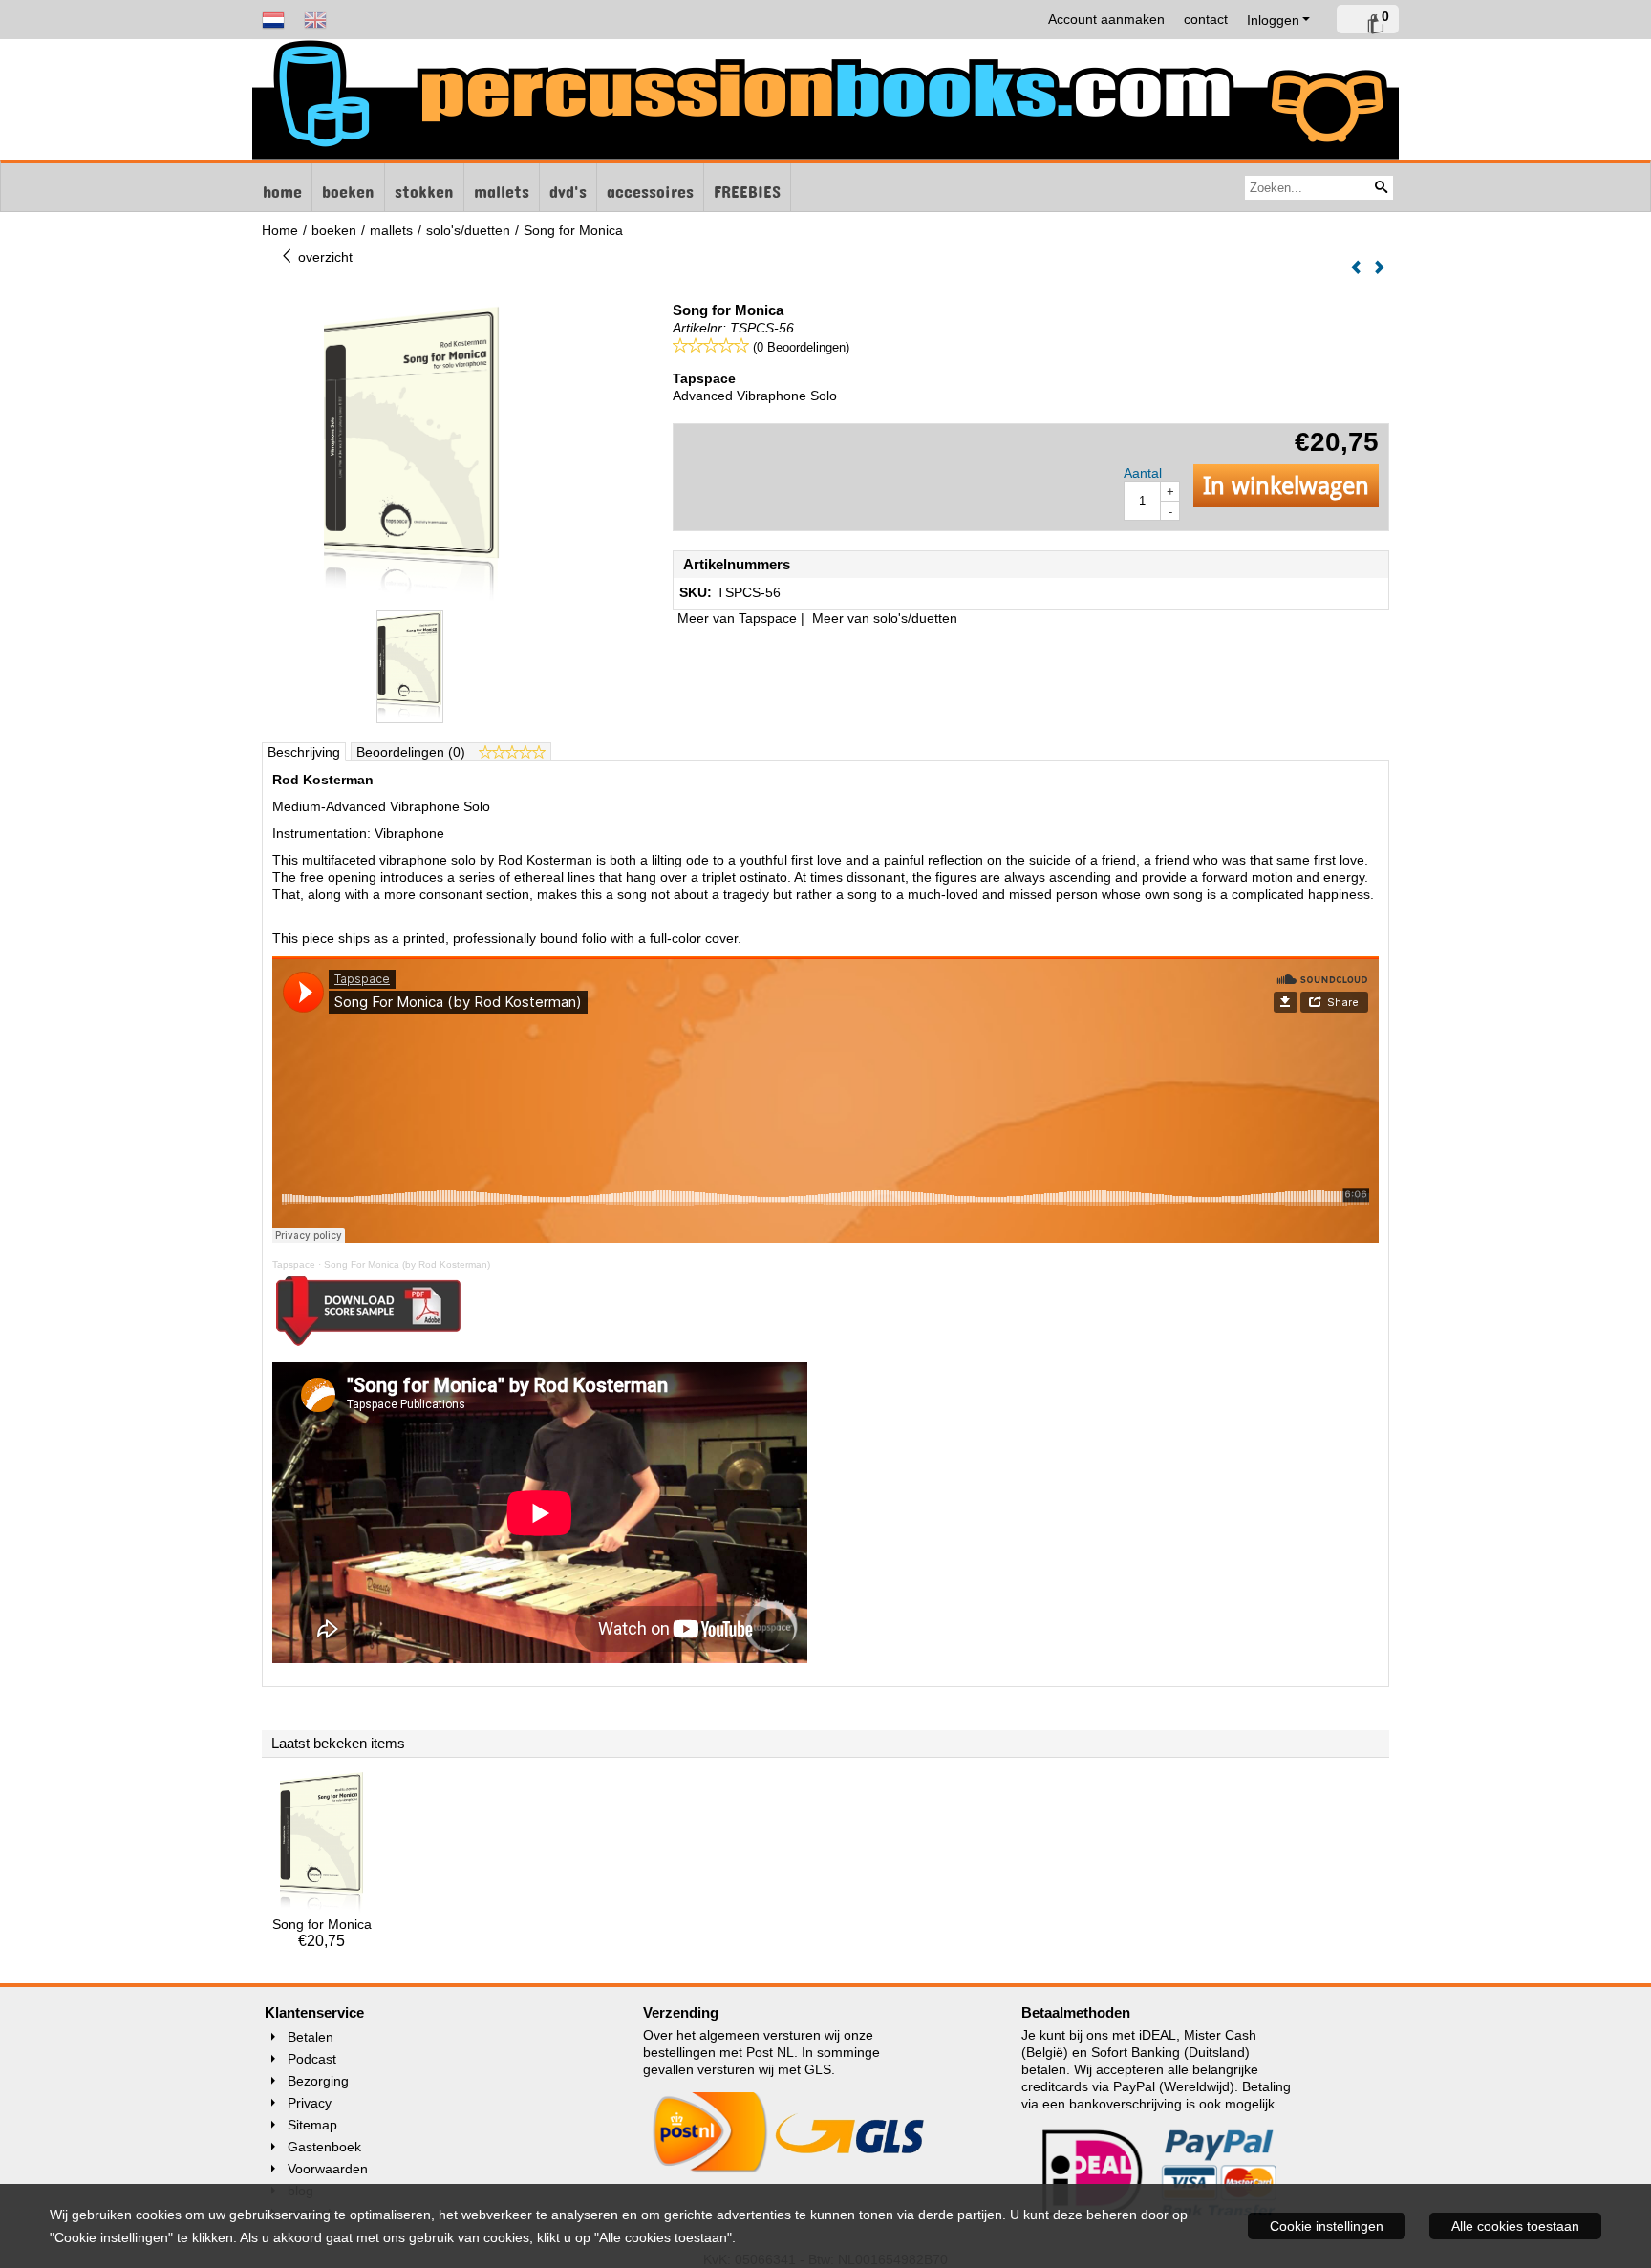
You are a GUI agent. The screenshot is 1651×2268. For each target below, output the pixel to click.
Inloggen (1273, 20)
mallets (502, 187)
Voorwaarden (328, 2169)
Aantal (1143, 473)
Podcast (312, 2059)
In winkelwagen (1286, 486)
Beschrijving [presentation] (304, 752)
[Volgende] (1380, 268)
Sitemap (312, 2125)
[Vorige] (1356, 268)
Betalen (311, 2037)
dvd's (568, 187)
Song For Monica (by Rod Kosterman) (407, 1264)
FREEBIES (747, 187)
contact (1206, 19)
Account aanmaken (1106, 19)
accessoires (650, 187)
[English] (315, 19)
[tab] (304, 752)
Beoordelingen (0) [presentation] (413, 752)
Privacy (310, 2103)
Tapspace (294, 1264)
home (282, 187)
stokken (424, 187)
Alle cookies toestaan (1515, 2226)
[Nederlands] (273, 19)
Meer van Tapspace (737, 618)
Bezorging (318, 2081)
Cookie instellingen (1327, 2226)
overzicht (323, 257)
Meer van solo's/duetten (885, 618)
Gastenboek (324, 2147)
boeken (348, 187)
